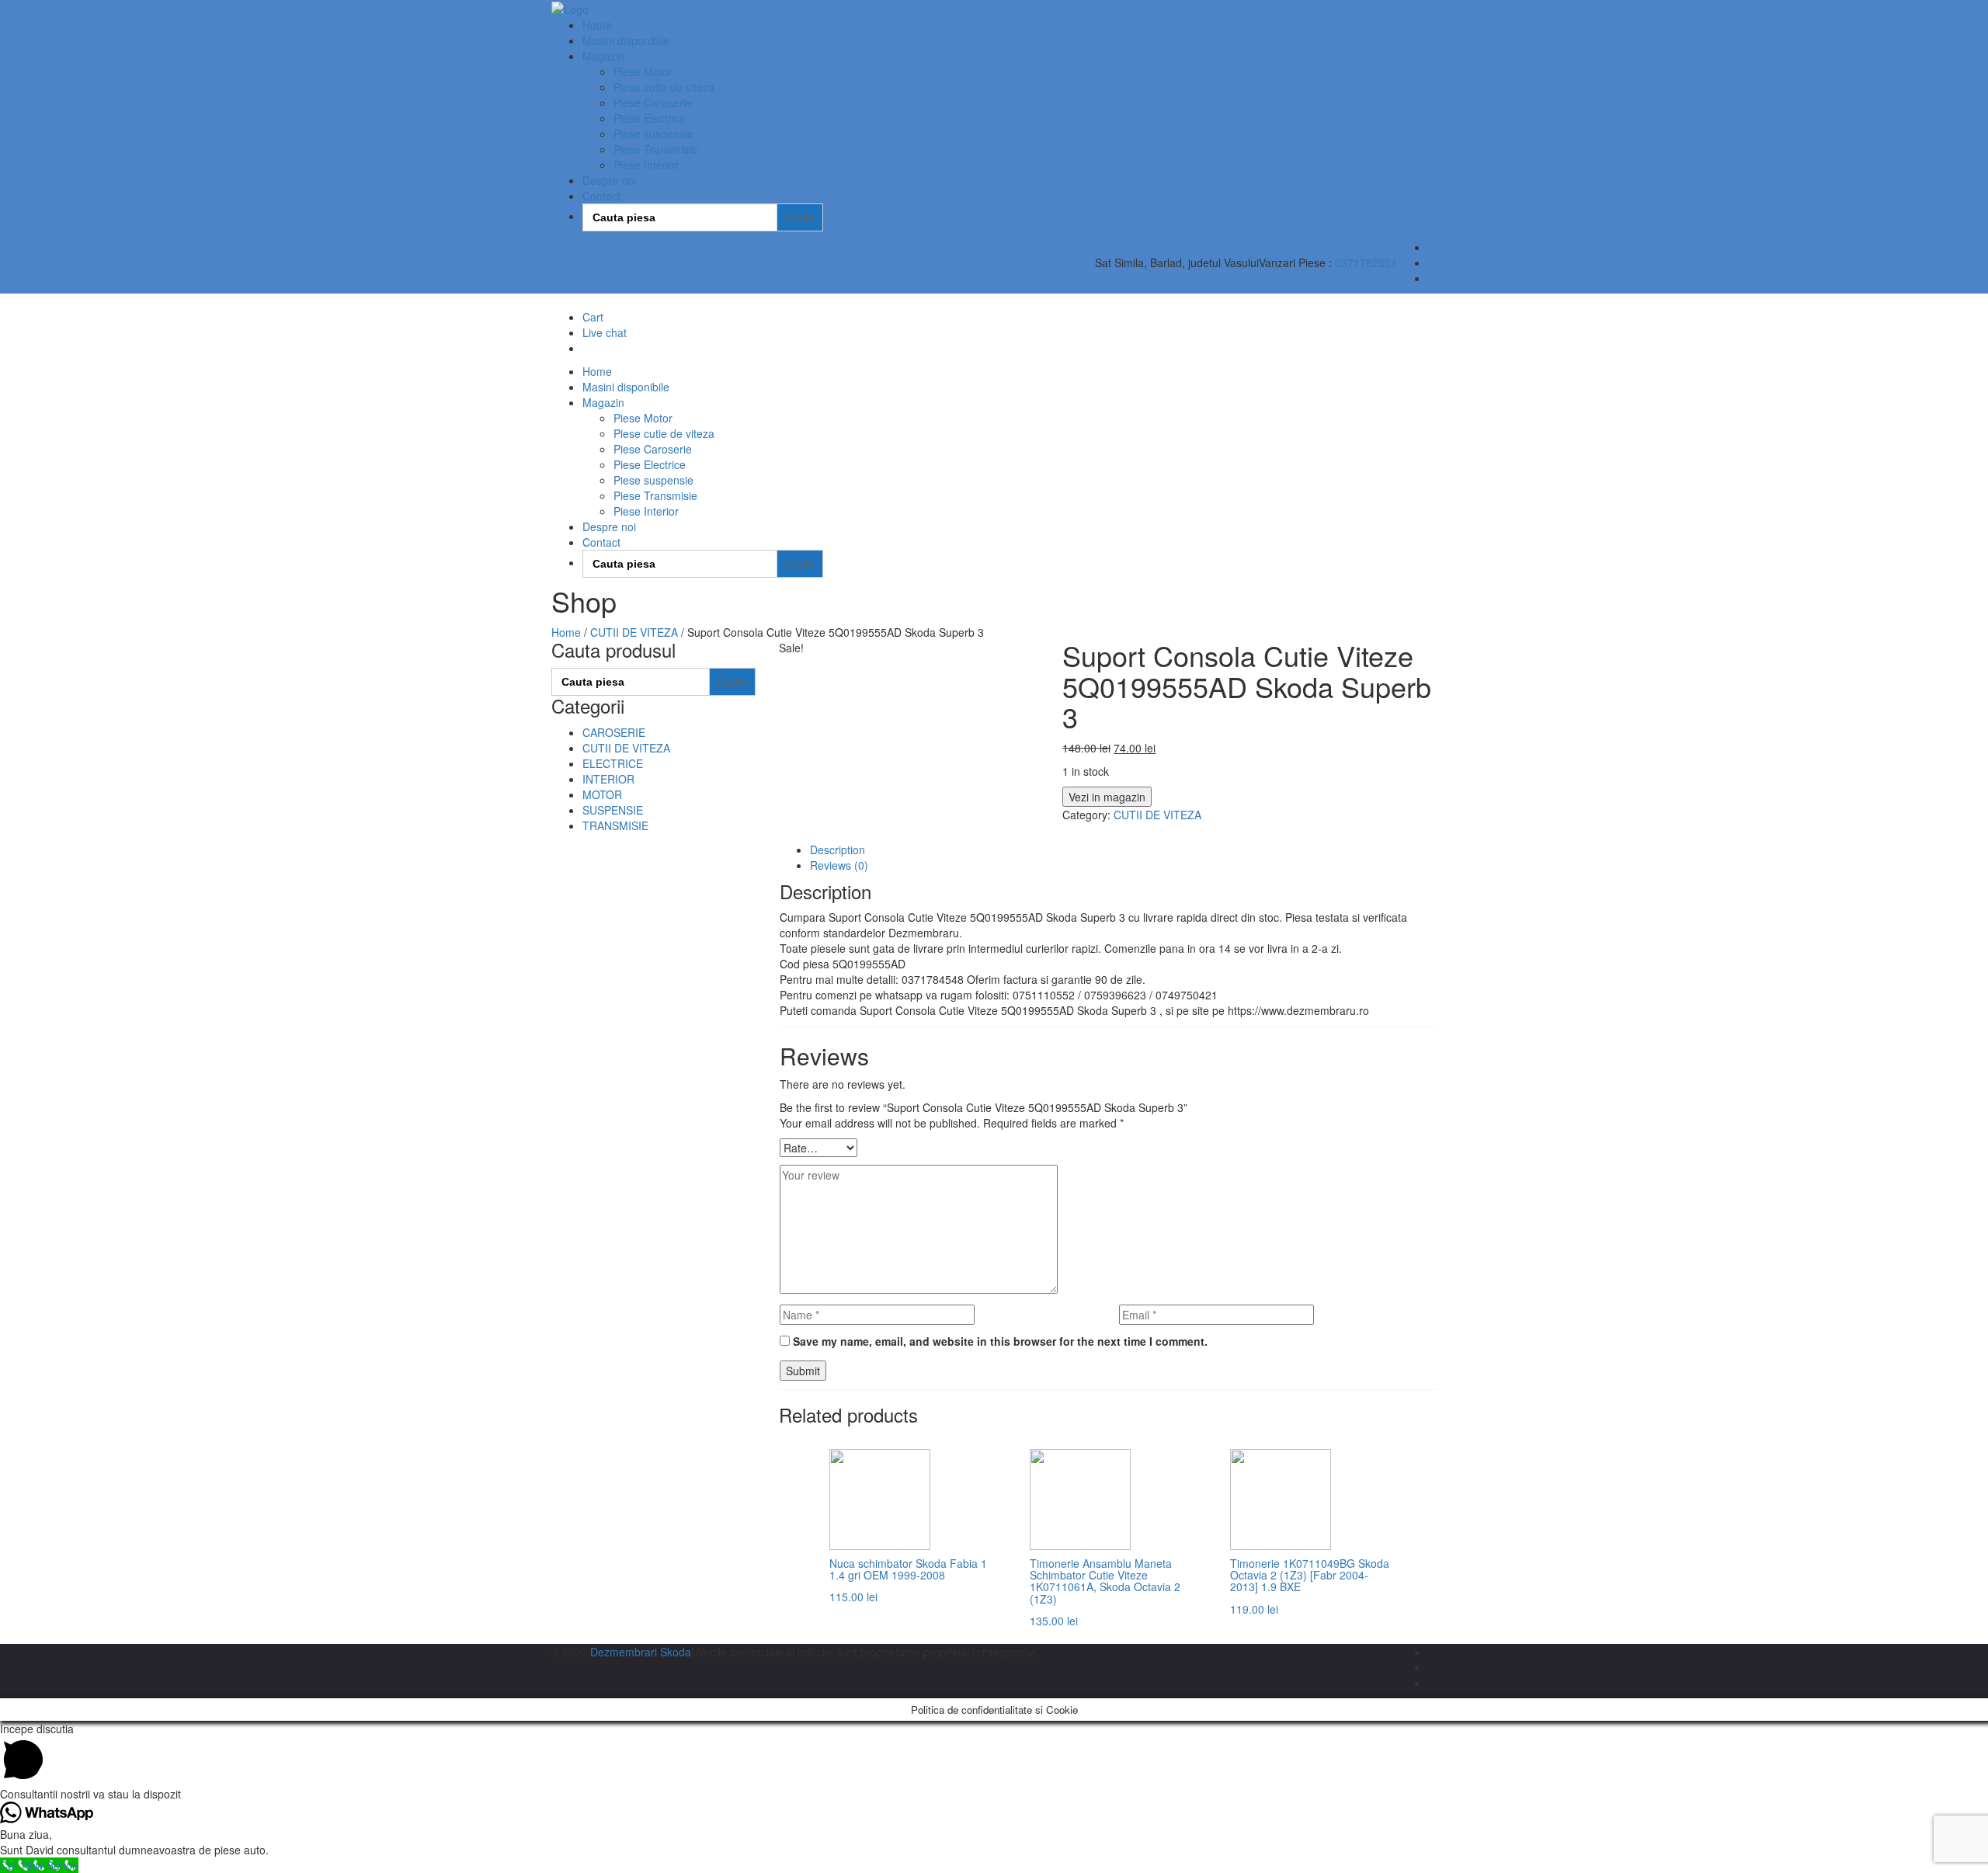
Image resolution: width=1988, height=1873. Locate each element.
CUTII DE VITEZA (634, 632)
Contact (601, 196)
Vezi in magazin (1107, 797)
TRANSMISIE (615, 825)
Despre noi (609, 180)
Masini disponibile (626, 40)
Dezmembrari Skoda (641, 1652)
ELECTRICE (613, 763)
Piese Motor (643, 71)
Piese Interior (646, 165)
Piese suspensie (653, 134)
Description (838, 850)
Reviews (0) (839, 865)
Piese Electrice (650, 118)
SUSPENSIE (613, 810)
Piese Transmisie (655, 149)
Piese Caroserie (653, 103)
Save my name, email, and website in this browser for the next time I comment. (1000, 1341)
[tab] (1124, 850)
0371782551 (1366, 262)
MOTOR (602, 794)
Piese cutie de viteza (664, 87)
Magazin (603, 56)
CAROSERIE (614, 732)
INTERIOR (608, 779)
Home (597, 25)
